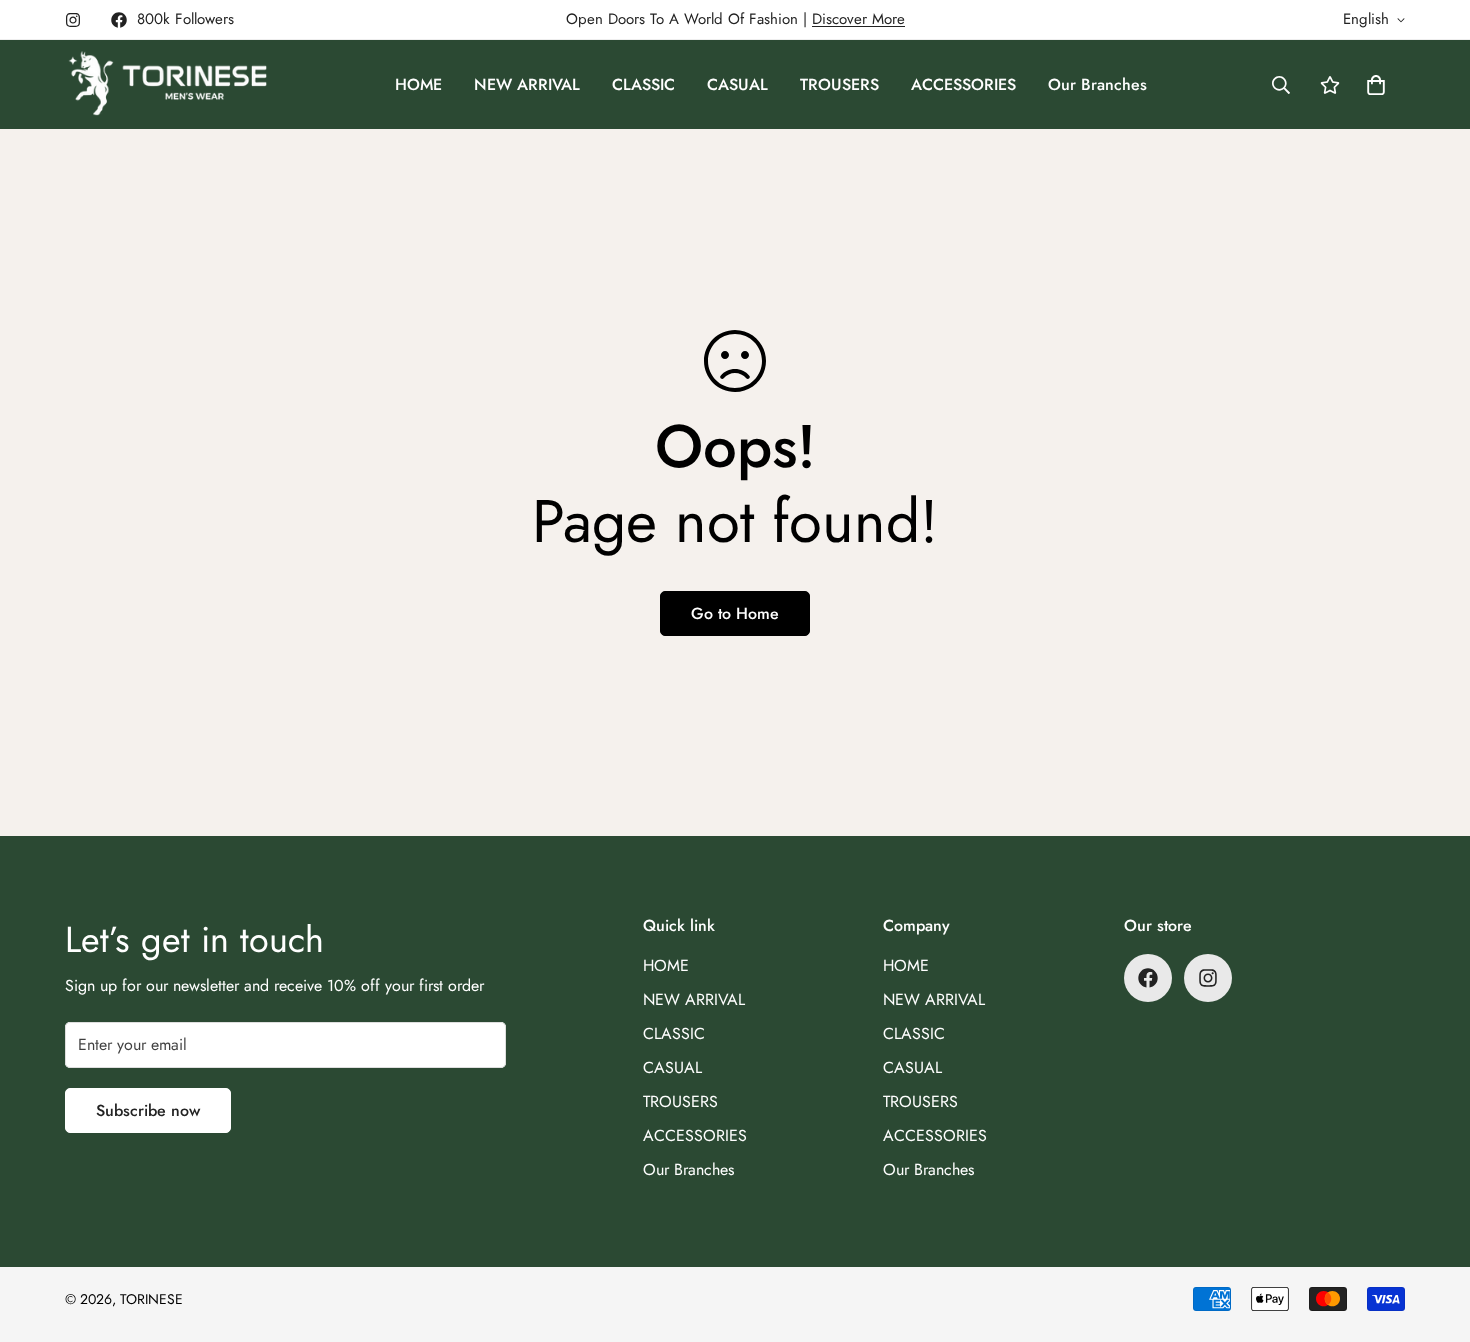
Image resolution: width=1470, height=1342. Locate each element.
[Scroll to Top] (1431, 1233)
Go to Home (735, 613)
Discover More (858, 19)
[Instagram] (73, 20)
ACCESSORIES (963, 84)
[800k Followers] (1148, 978)
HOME (418, 84)
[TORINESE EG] (167, 84)
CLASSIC (643, 84)
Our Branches (1097, 84)
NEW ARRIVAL (527, 84)
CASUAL (737, 84)
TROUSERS (839, 84)
